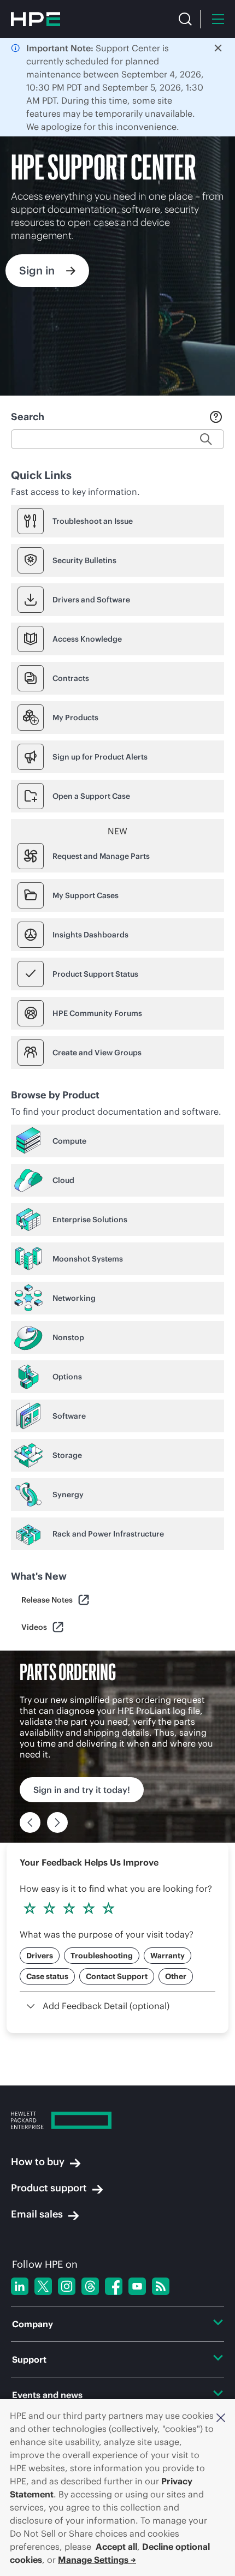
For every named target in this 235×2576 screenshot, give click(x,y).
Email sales (37, 2214)
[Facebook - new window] (114, 2286)
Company (33, 2324)
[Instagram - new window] (67, 2286)
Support (29, 2359)
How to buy (38, 2162)
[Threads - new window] (90, 2286)
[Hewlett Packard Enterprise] (36, 19)
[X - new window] (43, 2286)
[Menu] (218, 19)
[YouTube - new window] (137, 2286)
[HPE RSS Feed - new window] (161, 2286)
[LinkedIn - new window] (20, 2286)
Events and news (47, 2395)
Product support (49, 2188)
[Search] (185, 19)
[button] (221, 2417)
